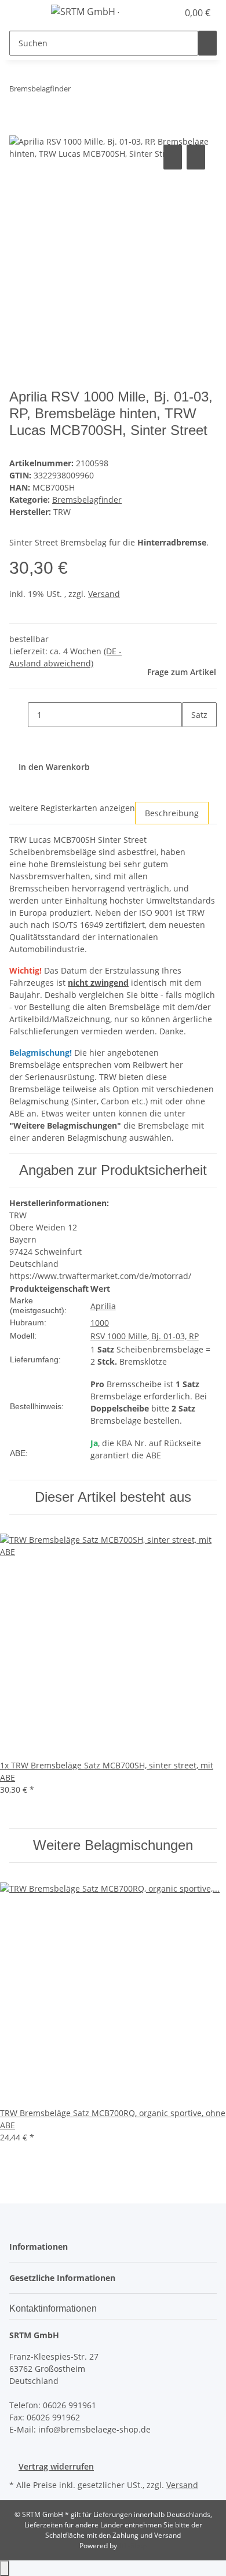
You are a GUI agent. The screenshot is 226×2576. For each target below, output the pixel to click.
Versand (104, 594)
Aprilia (103, 1306)
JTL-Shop (133, 2546)
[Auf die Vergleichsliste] (173, 157)
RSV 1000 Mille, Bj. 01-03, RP (145, 1336)
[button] (156, 13)
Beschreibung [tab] (172, 813)
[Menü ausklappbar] (24, 13)
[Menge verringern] (19, 715)
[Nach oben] (5, 2568)
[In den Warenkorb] (19, 129)
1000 (100, 1323)
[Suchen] (207, 43)
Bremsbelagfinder (87, 500)
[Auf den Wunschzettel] (196, 157)
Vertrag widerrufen (56, 2466)
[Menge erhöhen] (191, 740)
